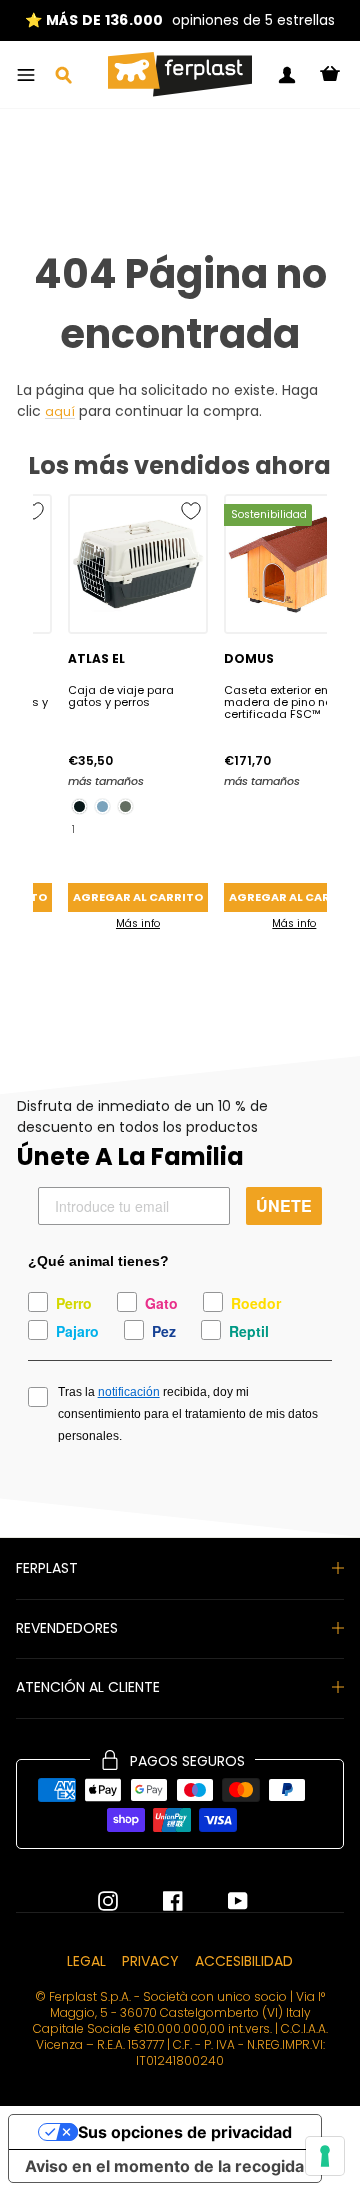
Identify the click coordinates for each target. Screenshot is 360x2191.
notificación (129, 1392)
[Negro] (79, 806)
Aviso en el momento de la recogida (164, 2166)
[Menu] (26, 75)
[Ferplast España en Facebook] (158, 1901)
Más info (138, 923)
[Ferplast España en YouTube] (223, 1901)
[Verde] (125, 806)
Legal (86, 1961)
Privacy (150, 1961)
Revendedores (67, 1628)
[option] (180, 20)
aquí (60, 412)
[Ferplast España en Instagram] (108, 1901)
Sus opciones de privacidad (185, 2132)
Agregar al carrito (138, 897)
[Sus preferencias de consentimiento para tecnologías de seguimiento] (325, 2156)
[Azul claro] (102, 806)
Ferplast (47, 1568)
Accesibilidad (244, 1961)
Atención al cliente (88, 1687)
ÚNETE (284, 1205)
